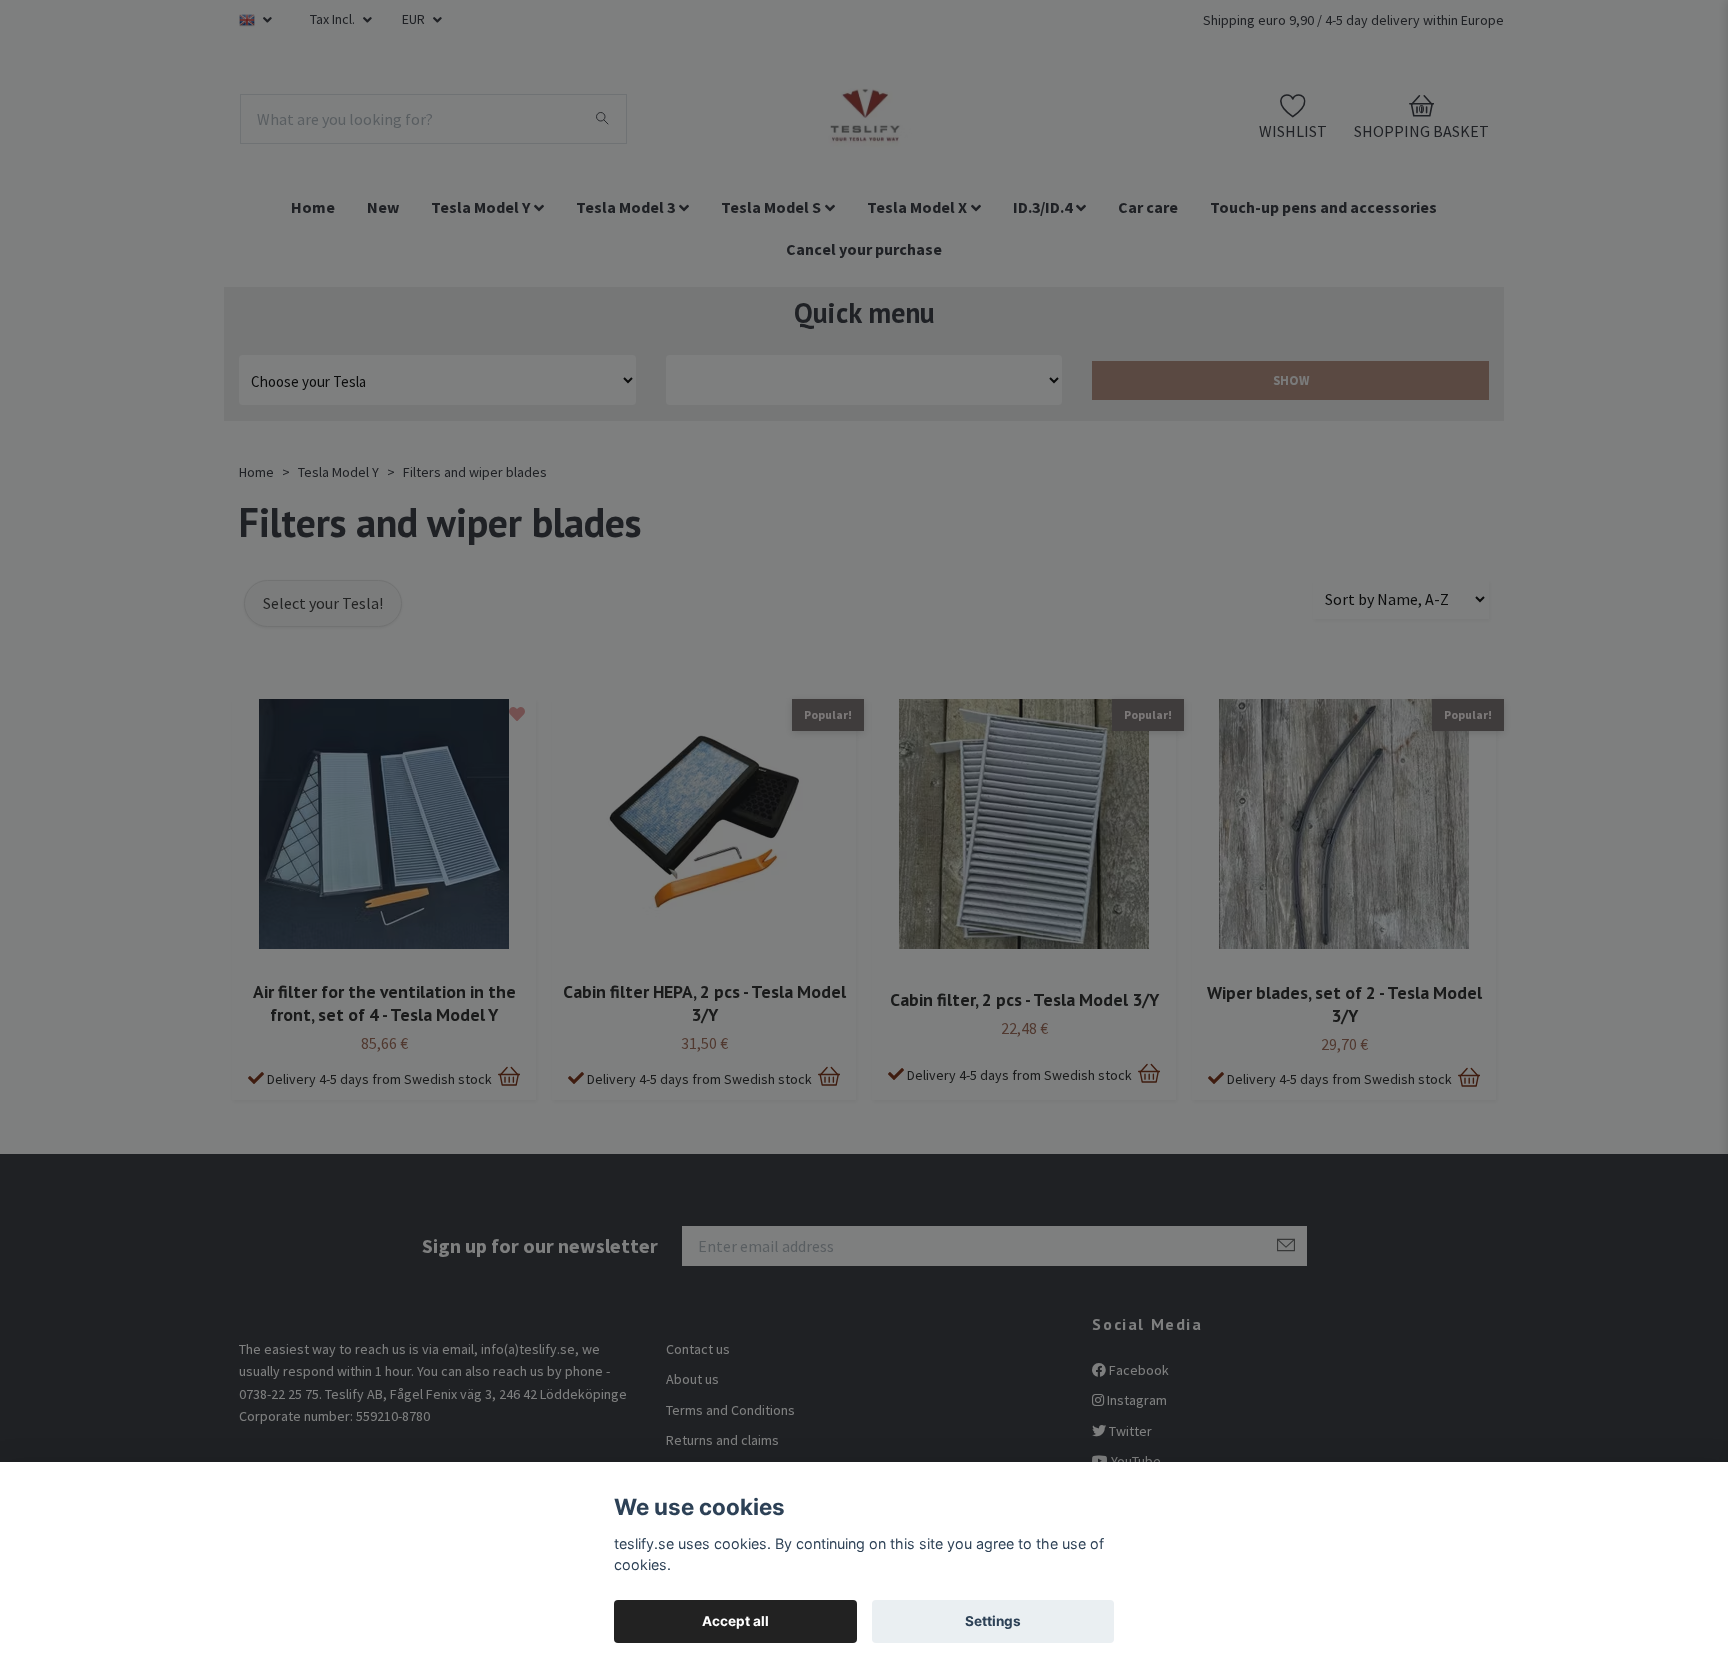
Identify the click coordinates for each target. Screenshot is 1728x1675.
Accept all (735, 1621)
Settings (993, 1621)
